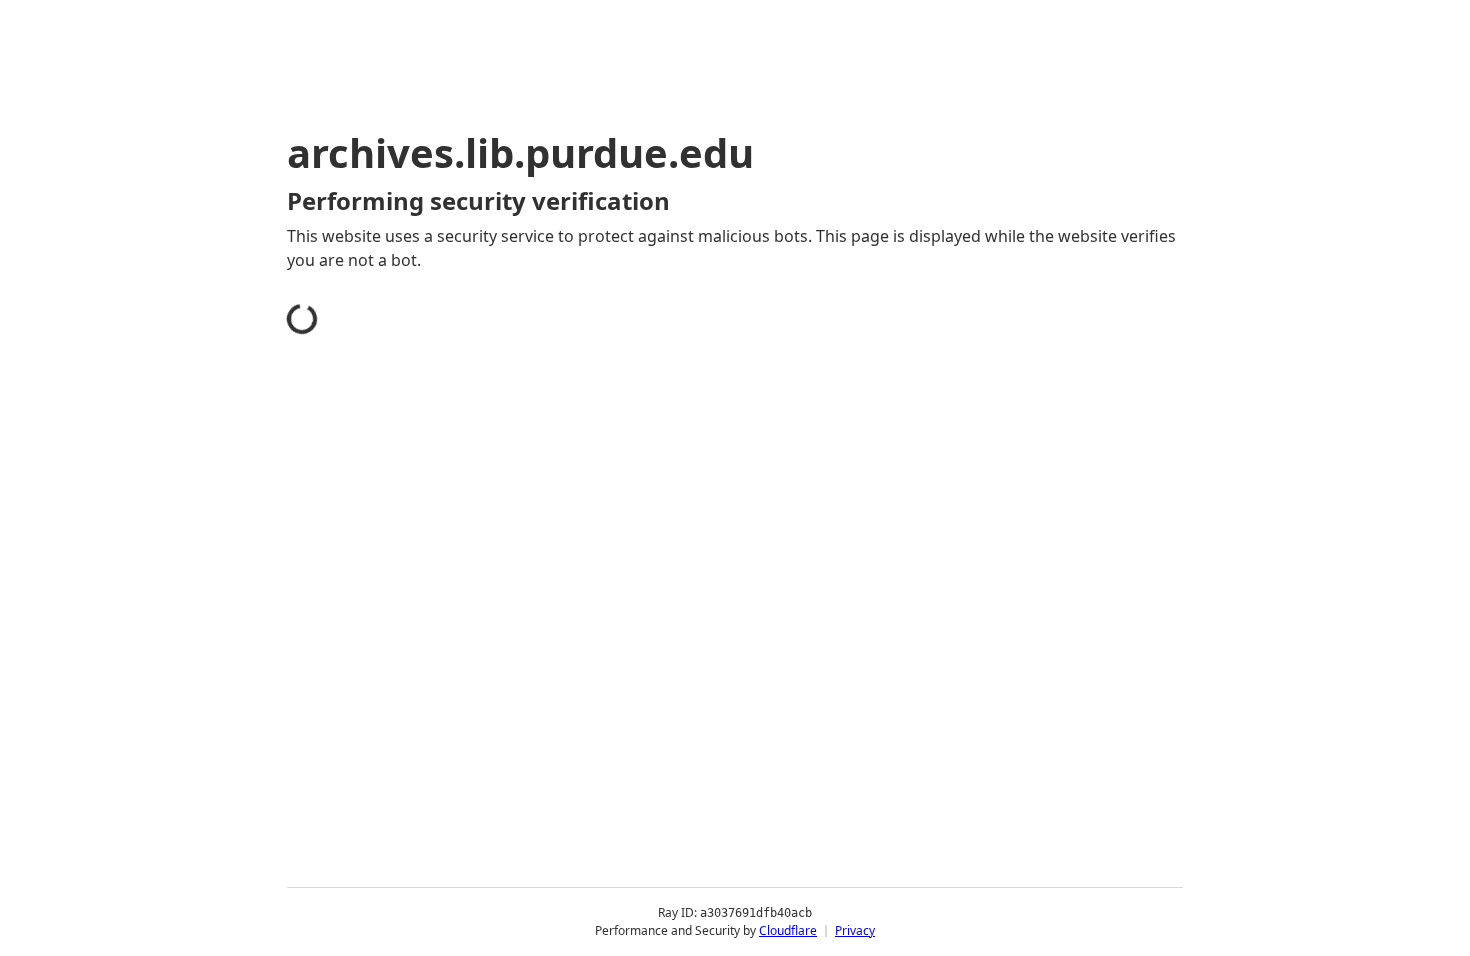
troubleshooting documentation (998, 590)
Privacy (855, 930)
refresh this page (689, 558)
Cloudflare (788, 930)
